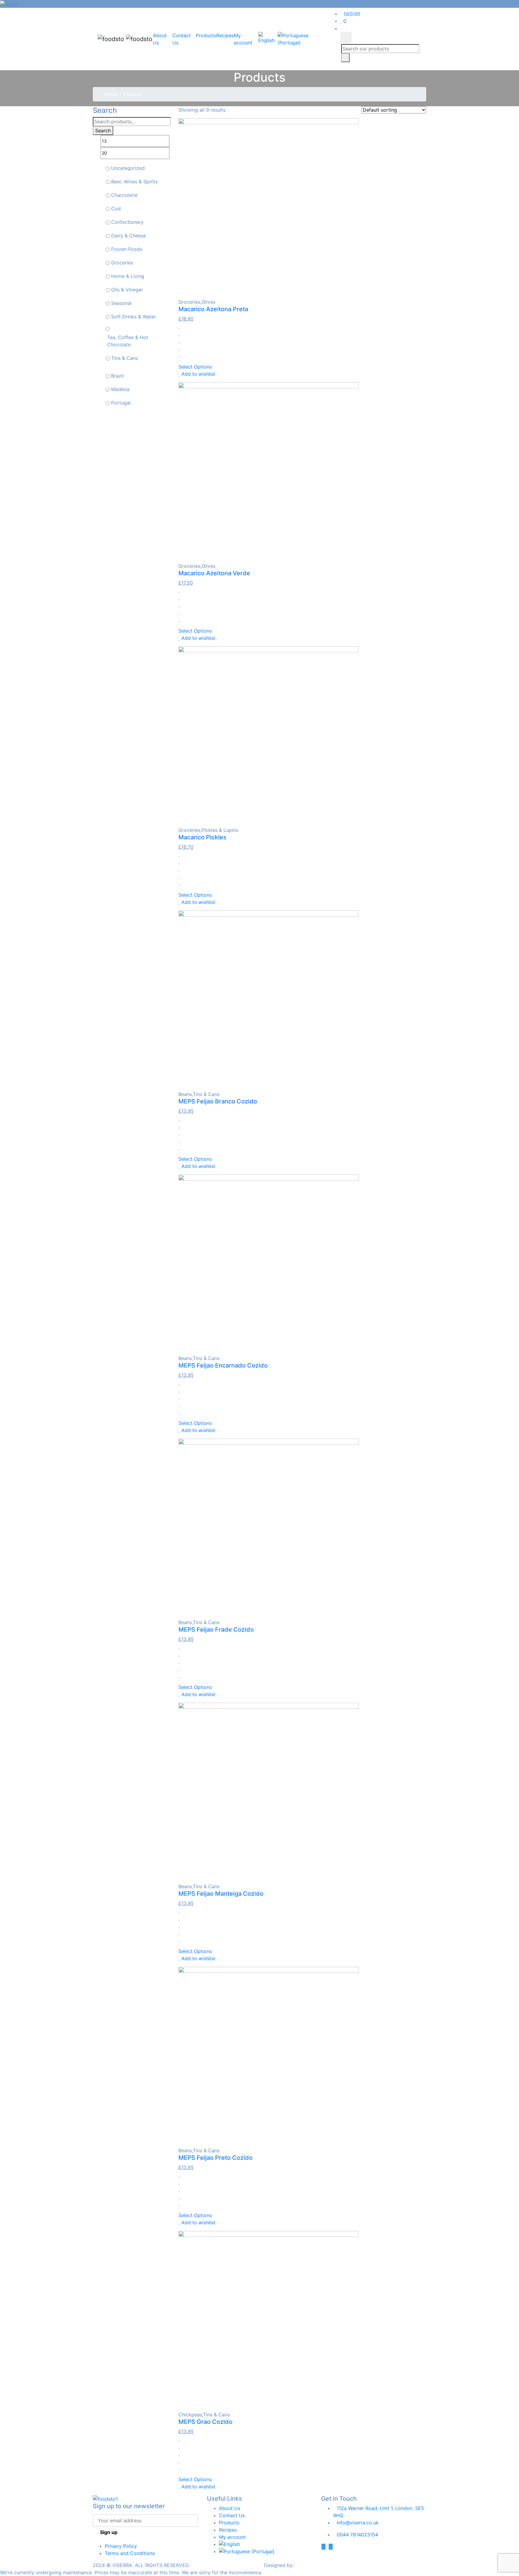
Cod (116, 209)
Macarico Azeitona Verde (214, 573)
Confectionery (127, 222)
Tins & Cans (124, 358)
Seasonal (121, 303)
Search (103, 131)
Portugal (121, 403)
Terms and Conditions (130, 2553)
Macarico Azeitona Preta (213, 309)
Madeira (120, 389)
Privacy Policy (121, 2546)
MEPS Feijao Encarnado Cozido (223, 1365)
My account (232, 2537)
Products (206, 35)
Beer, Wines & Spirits (134, 182)
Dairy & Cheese (129, 236)
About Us (230, 2508)
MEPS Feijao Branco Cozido (218, 1101)
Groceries (122, 263)
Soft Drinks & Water (134, 317)
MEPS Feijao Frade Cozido (216, 1630)
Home (110, 94)
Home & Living (128, 276)
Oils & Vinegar (127, 290)
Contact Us (232, 2515)
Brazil (117, 376)
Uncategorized (128, 168)
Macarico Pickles (202, 837)
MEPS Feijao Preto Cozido (215, 2158)
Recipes (225, 35)
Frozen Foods (127, 249)
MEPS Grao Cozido (205, 2422)
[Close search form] (346, 38)
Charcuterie (124, 195)
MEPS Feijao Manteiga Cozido (221, 1894)
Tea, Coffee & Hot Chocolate (128, 341)
